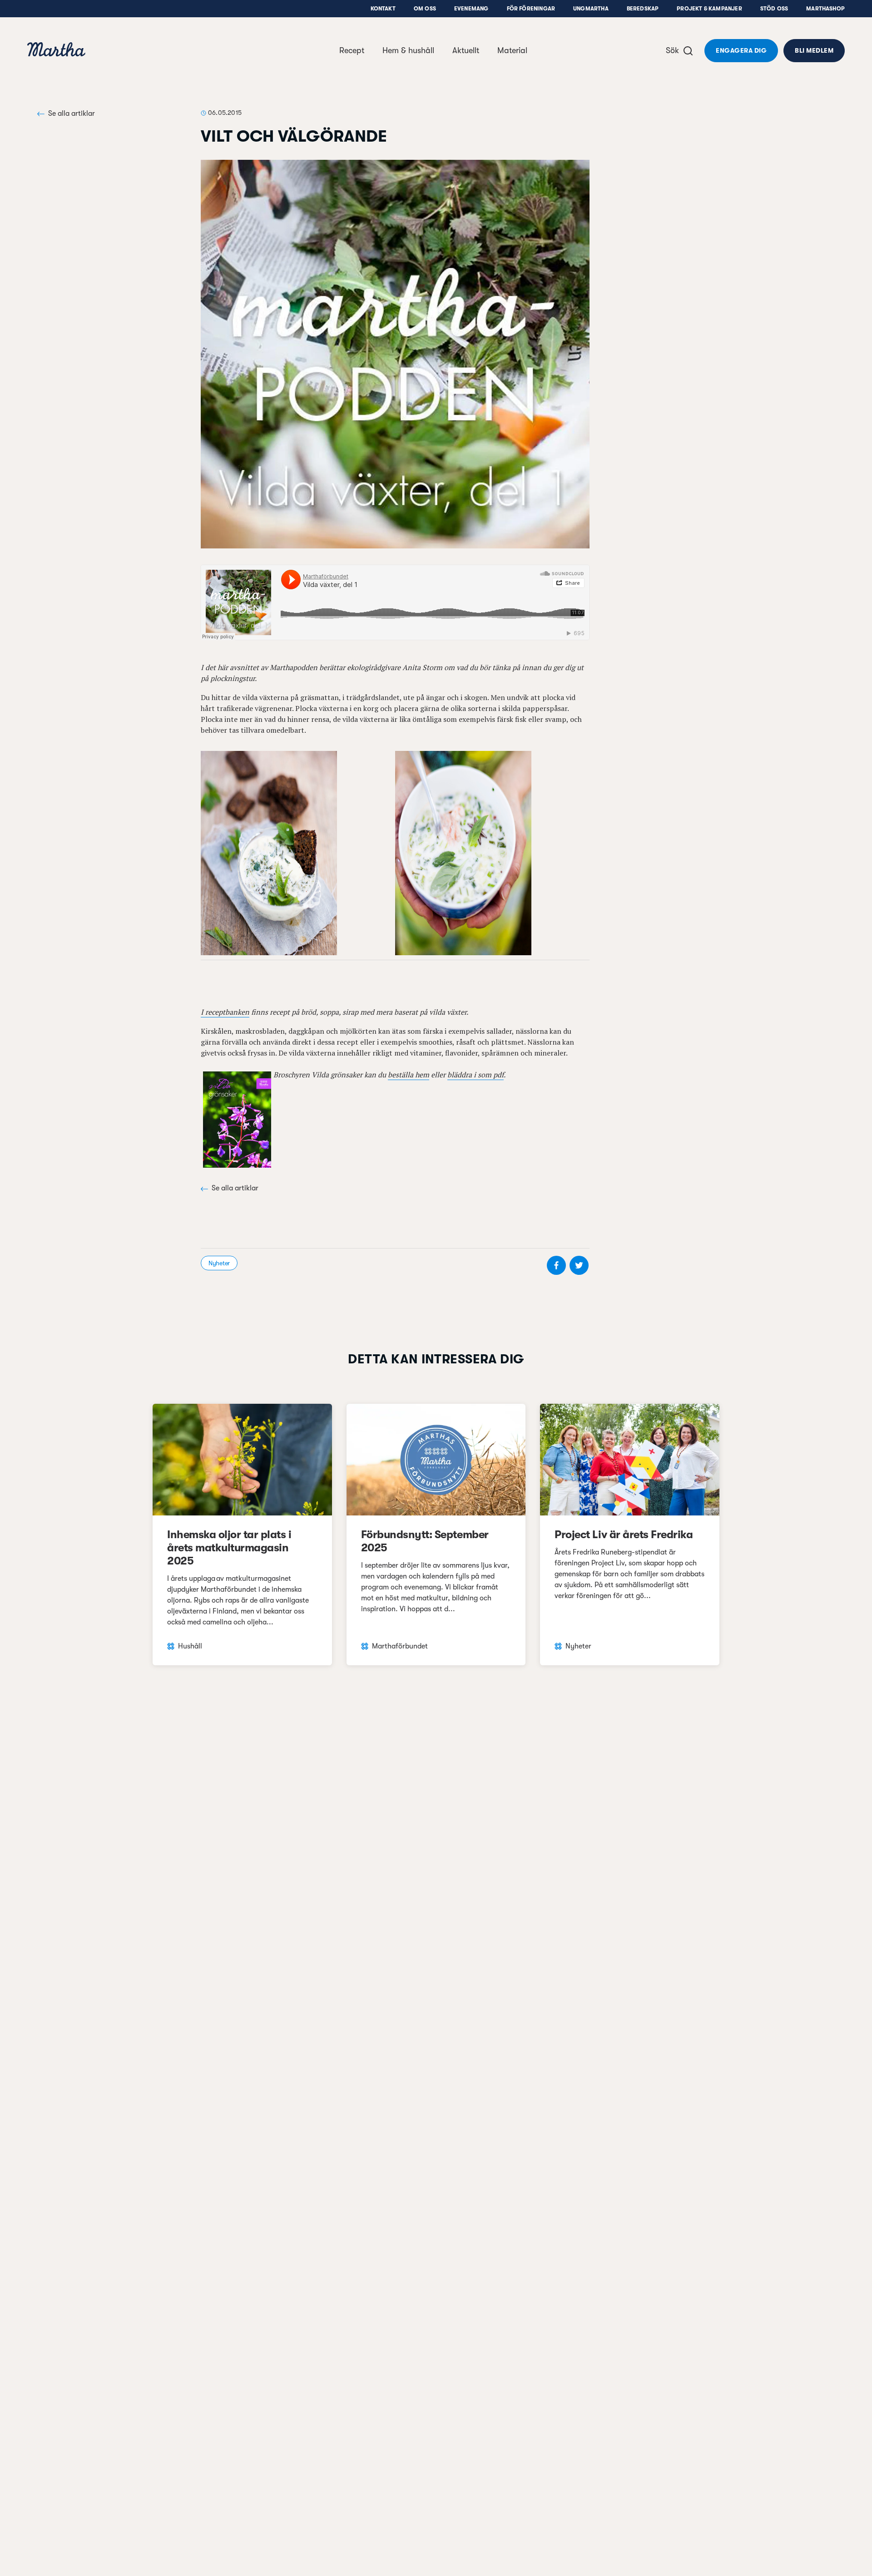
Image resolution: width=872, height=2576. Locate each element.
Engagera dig (741, 50)
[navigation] (56, 51)
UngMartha (591, 9)
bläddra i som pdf (476, 1075)
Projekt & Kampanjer (709, 9)
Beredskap (643, 9)
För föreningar (531, 9)
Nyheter (219, 1263)
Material (512, 50)
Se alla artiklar (72, 114)
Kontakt (383, 9)
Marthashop (825, 9)
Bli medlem (814, 50)
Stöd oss (774, 9)
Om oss (425, 9)
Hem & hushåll (408, 50)
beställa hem (409, 1075)
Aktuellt (466, 50)
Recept (352, 50)
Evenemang (471, 9)
